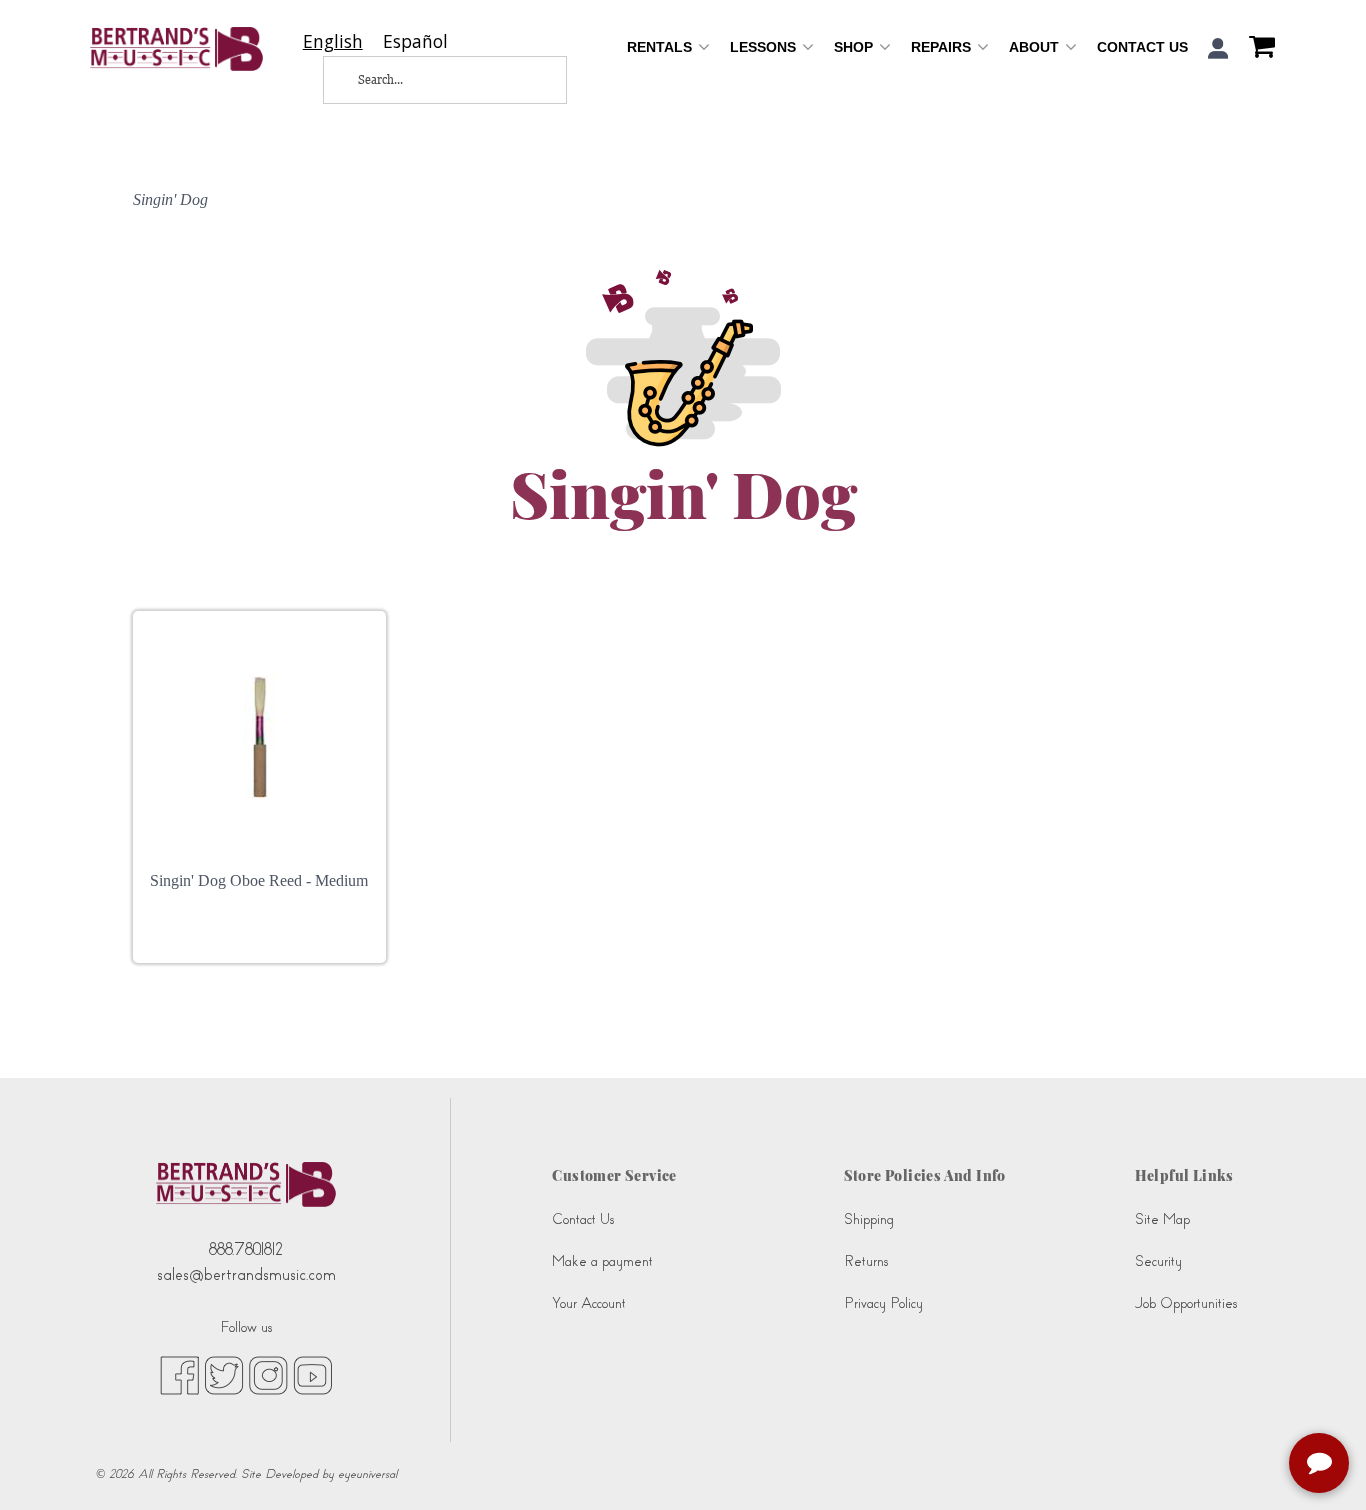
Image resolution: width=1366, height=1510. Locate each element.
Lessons (765, 47)
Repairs (943, 47)
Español (415, 41)
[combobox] (333, 41)
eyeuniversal (367, 1474)
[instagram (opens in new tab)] (268, 1374)
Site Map (1162, 1219)
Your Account (589, 1303)
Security (1158, 1261)
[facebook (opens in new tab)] (179, 1374)
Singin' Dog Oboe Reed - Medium (259, 880)
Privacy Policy (883, 1303)
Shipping (869, 1219)
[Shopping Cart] (1257, 49)
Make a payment (602, 1261)
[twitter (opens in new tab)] (224, 1374)
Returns (866, 1261)
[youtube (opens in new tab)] (312, 1374)
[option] (415, 41)
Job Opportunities (1186, 1303)
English (333, 41)
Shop (855, 47)
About (1036, 47)
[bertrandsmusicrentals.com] (176, 49)
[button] (1218, 48)
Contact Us (1142, 47)
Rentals (661, 47)
